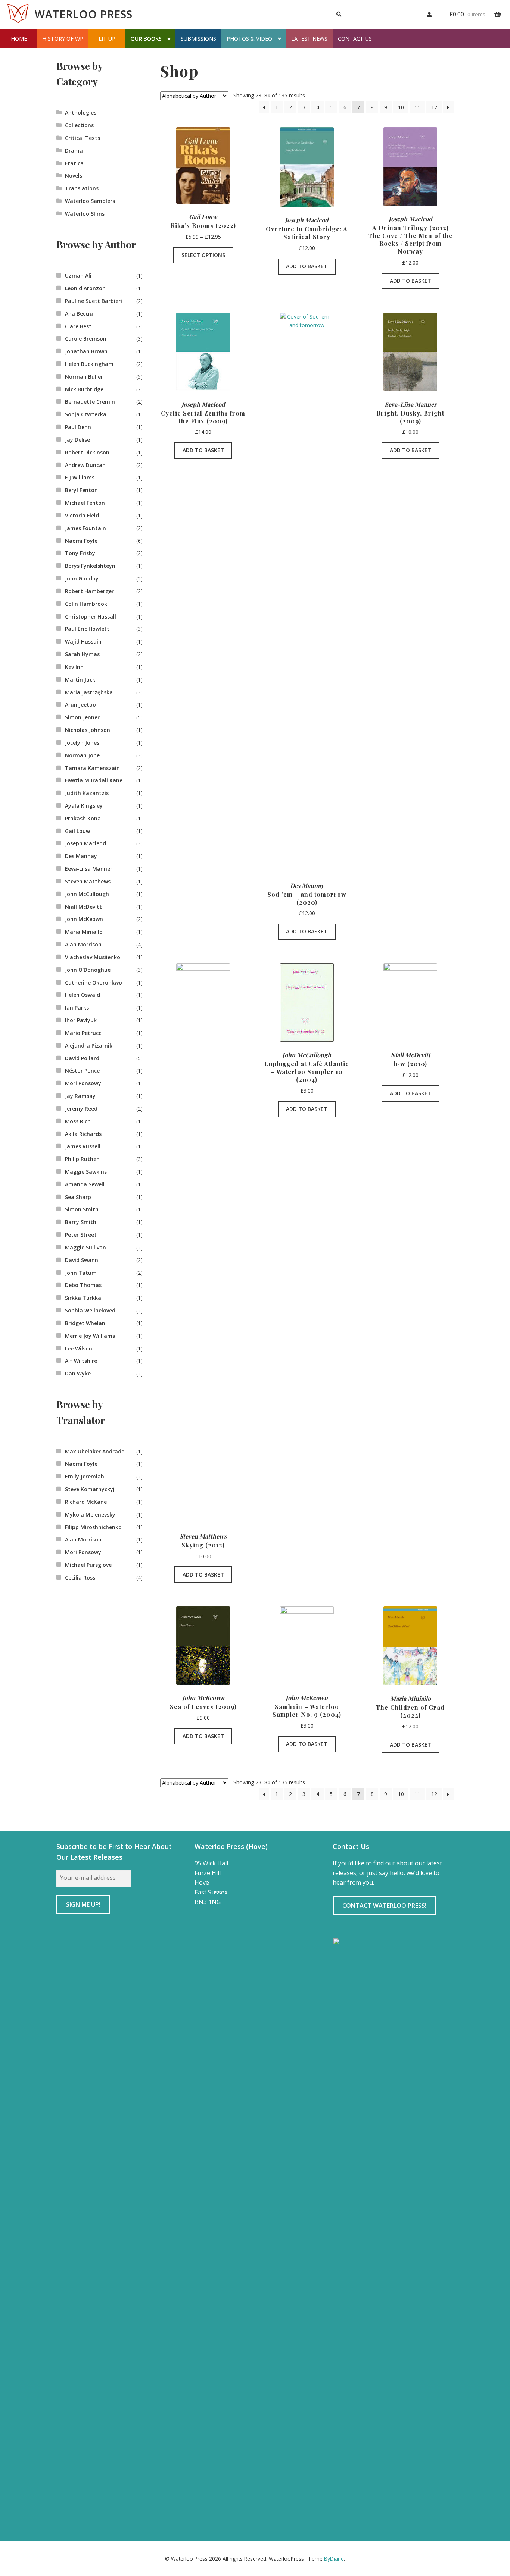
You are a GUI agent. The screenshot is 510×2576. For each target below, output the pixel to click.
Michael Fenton (85, 503)
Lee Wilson (79, 1348)
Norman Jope (82, 755)
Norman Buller (84, 377)
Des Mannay (81, 856)
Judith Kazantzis (87, 793)
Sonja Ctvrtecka (86, 414)
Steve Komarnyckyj (90, 1489)
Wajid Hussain (83, 641)
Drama (74, 151)
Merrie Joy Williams (90, 1336)
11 (417, 107)
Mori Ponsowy (83, 1083)
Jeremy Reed (81, 1109)
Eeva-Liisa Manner (89, 869)
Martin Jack (80, 680)
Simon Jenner (82, 717)
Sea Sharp (78, 1197)
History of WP (63, 39)
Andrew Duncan (85, 465)
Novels (74, 176)
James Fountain (85, 528)
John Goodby (82, 578)
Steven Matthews (88, 881)
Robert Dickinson (87, 452)
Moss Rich (78, 1121)
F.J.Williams (80, 477)
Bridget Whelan (85, 1323)
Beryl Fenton (81, 490)
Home (19, 39)
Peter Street (81, 1235)
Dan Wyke (78, 1373)
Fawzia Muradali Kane (94, 780)
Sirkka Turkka (83, 1298)
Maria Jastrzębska (89, 692)
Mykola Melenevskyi (91, 1514)
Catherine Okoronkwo (94, 982)
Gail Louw (77, 831)
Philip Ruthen (82, 1159)
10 (401, 107)
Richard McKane (86, 1502)
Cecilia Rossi (81, 1577)
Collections (79, 125)
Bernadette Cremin (90, 402)
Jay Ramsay (80, 1096)
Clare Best (78, 326)
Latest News (309, 39)
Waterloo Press (84, 14)
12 (434, 107)
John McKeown (84, 919)
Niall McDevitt (83, 907)
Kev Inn (74, 667)
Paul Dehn (78, 427)
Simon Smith (82, 1209)
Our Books (146, 39)
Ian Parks (77, 1007)
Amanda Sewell (85, 1184)
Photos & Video (249, 39)
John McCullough (87, 894)
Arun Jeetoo (80, 705)
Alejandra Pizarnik (89, 1046)
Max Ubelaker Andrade (95, 1451)
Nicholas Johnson (88, 730)
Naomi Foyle (81, 541)
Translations (82, 188)
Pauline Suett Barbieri (94, 301)
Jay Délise (77, 440)
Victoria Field (82, 515)
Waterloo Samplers (90, 201)
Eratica (74, 163)
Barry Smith (81, 1222)
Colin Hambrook (86, 604)
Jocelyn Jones (82, 743)
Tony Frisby (80, 553)
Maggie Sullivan (85, 1247)
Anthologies (81, 112)
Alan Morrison (83, 944)
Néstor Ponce (82, 1071)
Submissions (198, 39)
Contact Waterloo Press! (384, 1906)
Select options (203, 255)
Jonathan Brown (86, 351)
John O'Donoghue (88, 970)
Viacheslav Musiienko (93, 957)
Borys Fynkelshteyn (90, 566)
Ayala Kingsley (84, 806)
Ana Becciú (79, 314)
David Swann (82, 1260)
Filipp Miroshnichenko (93, 1527)
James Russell (83, 1146)
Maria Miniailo (84, 932)
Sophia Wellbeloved (90, 1310)
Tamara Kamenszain (92, 768)
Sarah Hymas (82, 654)
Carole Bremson (86, 339)
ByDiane (334, 2559)
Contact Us (355, 39)
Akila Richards (83, 1134)
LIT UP (107, 39)
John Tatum (81, 1273)
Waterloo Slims (85, 214)
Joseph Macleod (85, 843)
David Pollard (82, 1058)
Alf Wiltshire (81, 1361)
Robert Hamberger (89, 591)
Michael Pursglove (88, 1565)
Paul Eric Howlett (87, 629)
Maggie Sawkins (86, 1172)
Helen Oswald (83, 995)
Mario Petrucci (84, 1033)
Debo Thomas (83, 1285)
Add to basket (307, 266)
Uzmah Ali (78, 276)
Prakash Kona (83, 818)
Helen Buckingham (89, 364)
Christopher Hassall (91, 616)
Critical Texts (83, 138)
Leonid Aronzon (85, 288)
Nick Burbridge (84, 389)
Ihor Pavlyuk (81, 1020)
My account (426, 13)
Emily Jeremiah (85, 1476)
